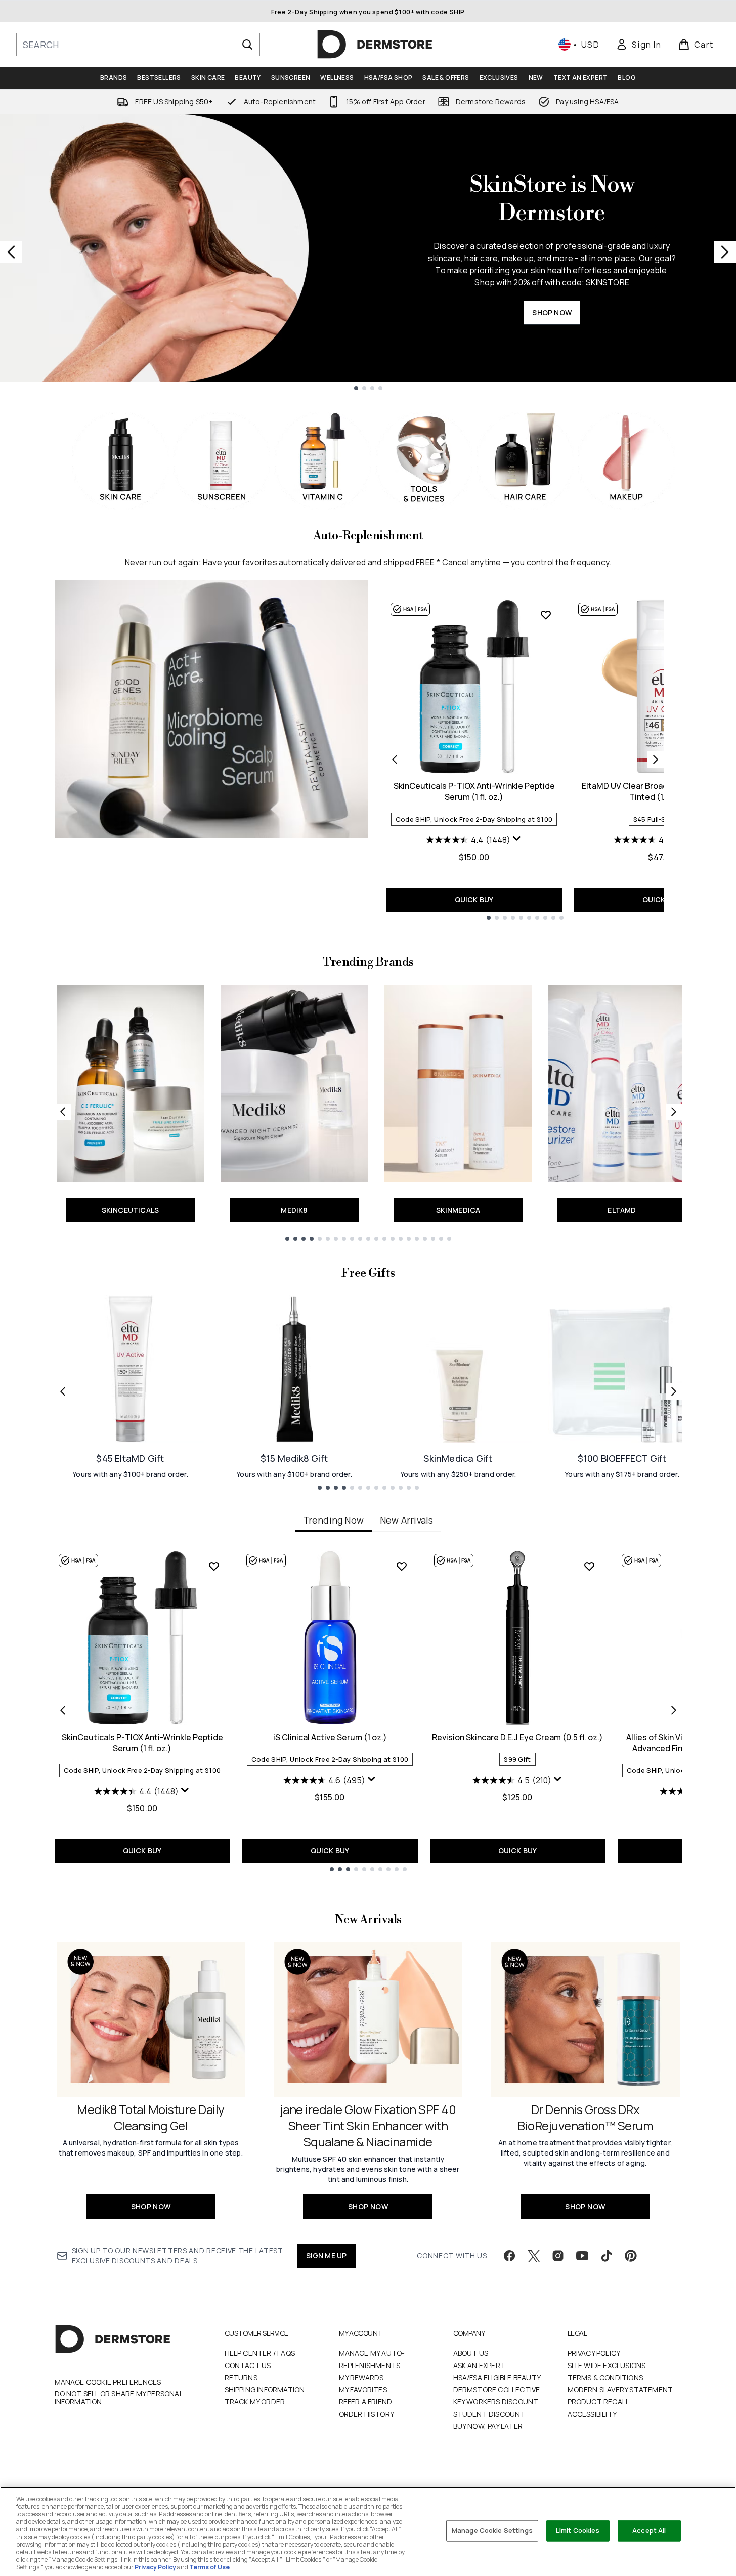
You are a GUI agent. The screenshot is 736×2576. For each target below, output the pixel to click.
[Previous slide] (11, 252)
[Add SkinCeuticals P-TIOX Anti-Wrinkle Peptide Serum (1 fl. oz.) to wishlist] (546, 615)
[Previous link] (63, 1112)
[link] (638, 45)
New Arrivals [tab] (406, 1520)
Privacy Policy (594, 2353)
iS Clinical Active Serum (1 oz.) (330, 1737)
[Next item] (674, 1710)
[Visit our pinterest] (631, 2256)
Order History (367, 2414)
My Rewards (361, 2377)
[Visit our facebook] (509, 2256)
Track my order (255, 2402)
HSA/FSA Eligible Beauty (497, 2377)
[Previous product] (395, 759)
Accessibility (592, 2414)
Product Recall (599, 2402)
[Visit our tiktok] (607, 2256)
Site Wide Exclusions (607, 2365)
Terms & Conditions (605, 2377)
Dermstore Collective (497, 2390)
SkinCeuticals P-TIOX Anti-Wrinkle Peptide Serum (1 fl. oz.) (474, 791)
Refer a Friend (366, 2402)
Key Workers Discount (496, 2402)
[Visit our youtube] (582, 2256)
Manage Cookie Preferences (108, 2382)
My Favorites (363, 2390)
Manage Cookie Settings (492, 2530)
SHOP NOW (552, 312)
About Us (471, 2353)
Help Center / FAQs (260, 2353)
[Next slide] (725, 252)
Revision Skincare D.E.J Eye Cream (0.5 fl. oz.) (517, 1737)
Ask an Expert (480, 2365)
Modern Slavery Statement (620, 2390)
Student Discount (489, 2414)
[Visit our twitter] (534, 2256)
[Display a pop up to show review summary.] (517, 839)
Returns (241, 2377)
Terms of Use (209, 2567)
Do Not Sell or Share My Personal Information (119, 2398)
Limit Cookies (578, 2530)
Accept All (649, 2530)
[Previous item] (63, 1710)
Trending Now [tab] (333, 1520)
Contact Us (248, 2365)
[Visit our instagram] (558, 2256)
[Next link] (674, 1112)
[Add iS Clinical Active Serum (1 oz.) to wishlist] (402, 1566)
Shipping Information (265, 2390)
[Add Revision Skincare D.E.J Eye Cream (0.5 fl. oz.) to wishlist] (589, 1566)
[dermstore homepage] (375, 45)
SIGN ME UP (327, 2255)
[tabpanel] (368, 1711)
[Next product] (656, 759)
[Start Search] (247, 45)
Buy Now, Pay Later (488, 2426)
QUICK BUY (474, 899)
